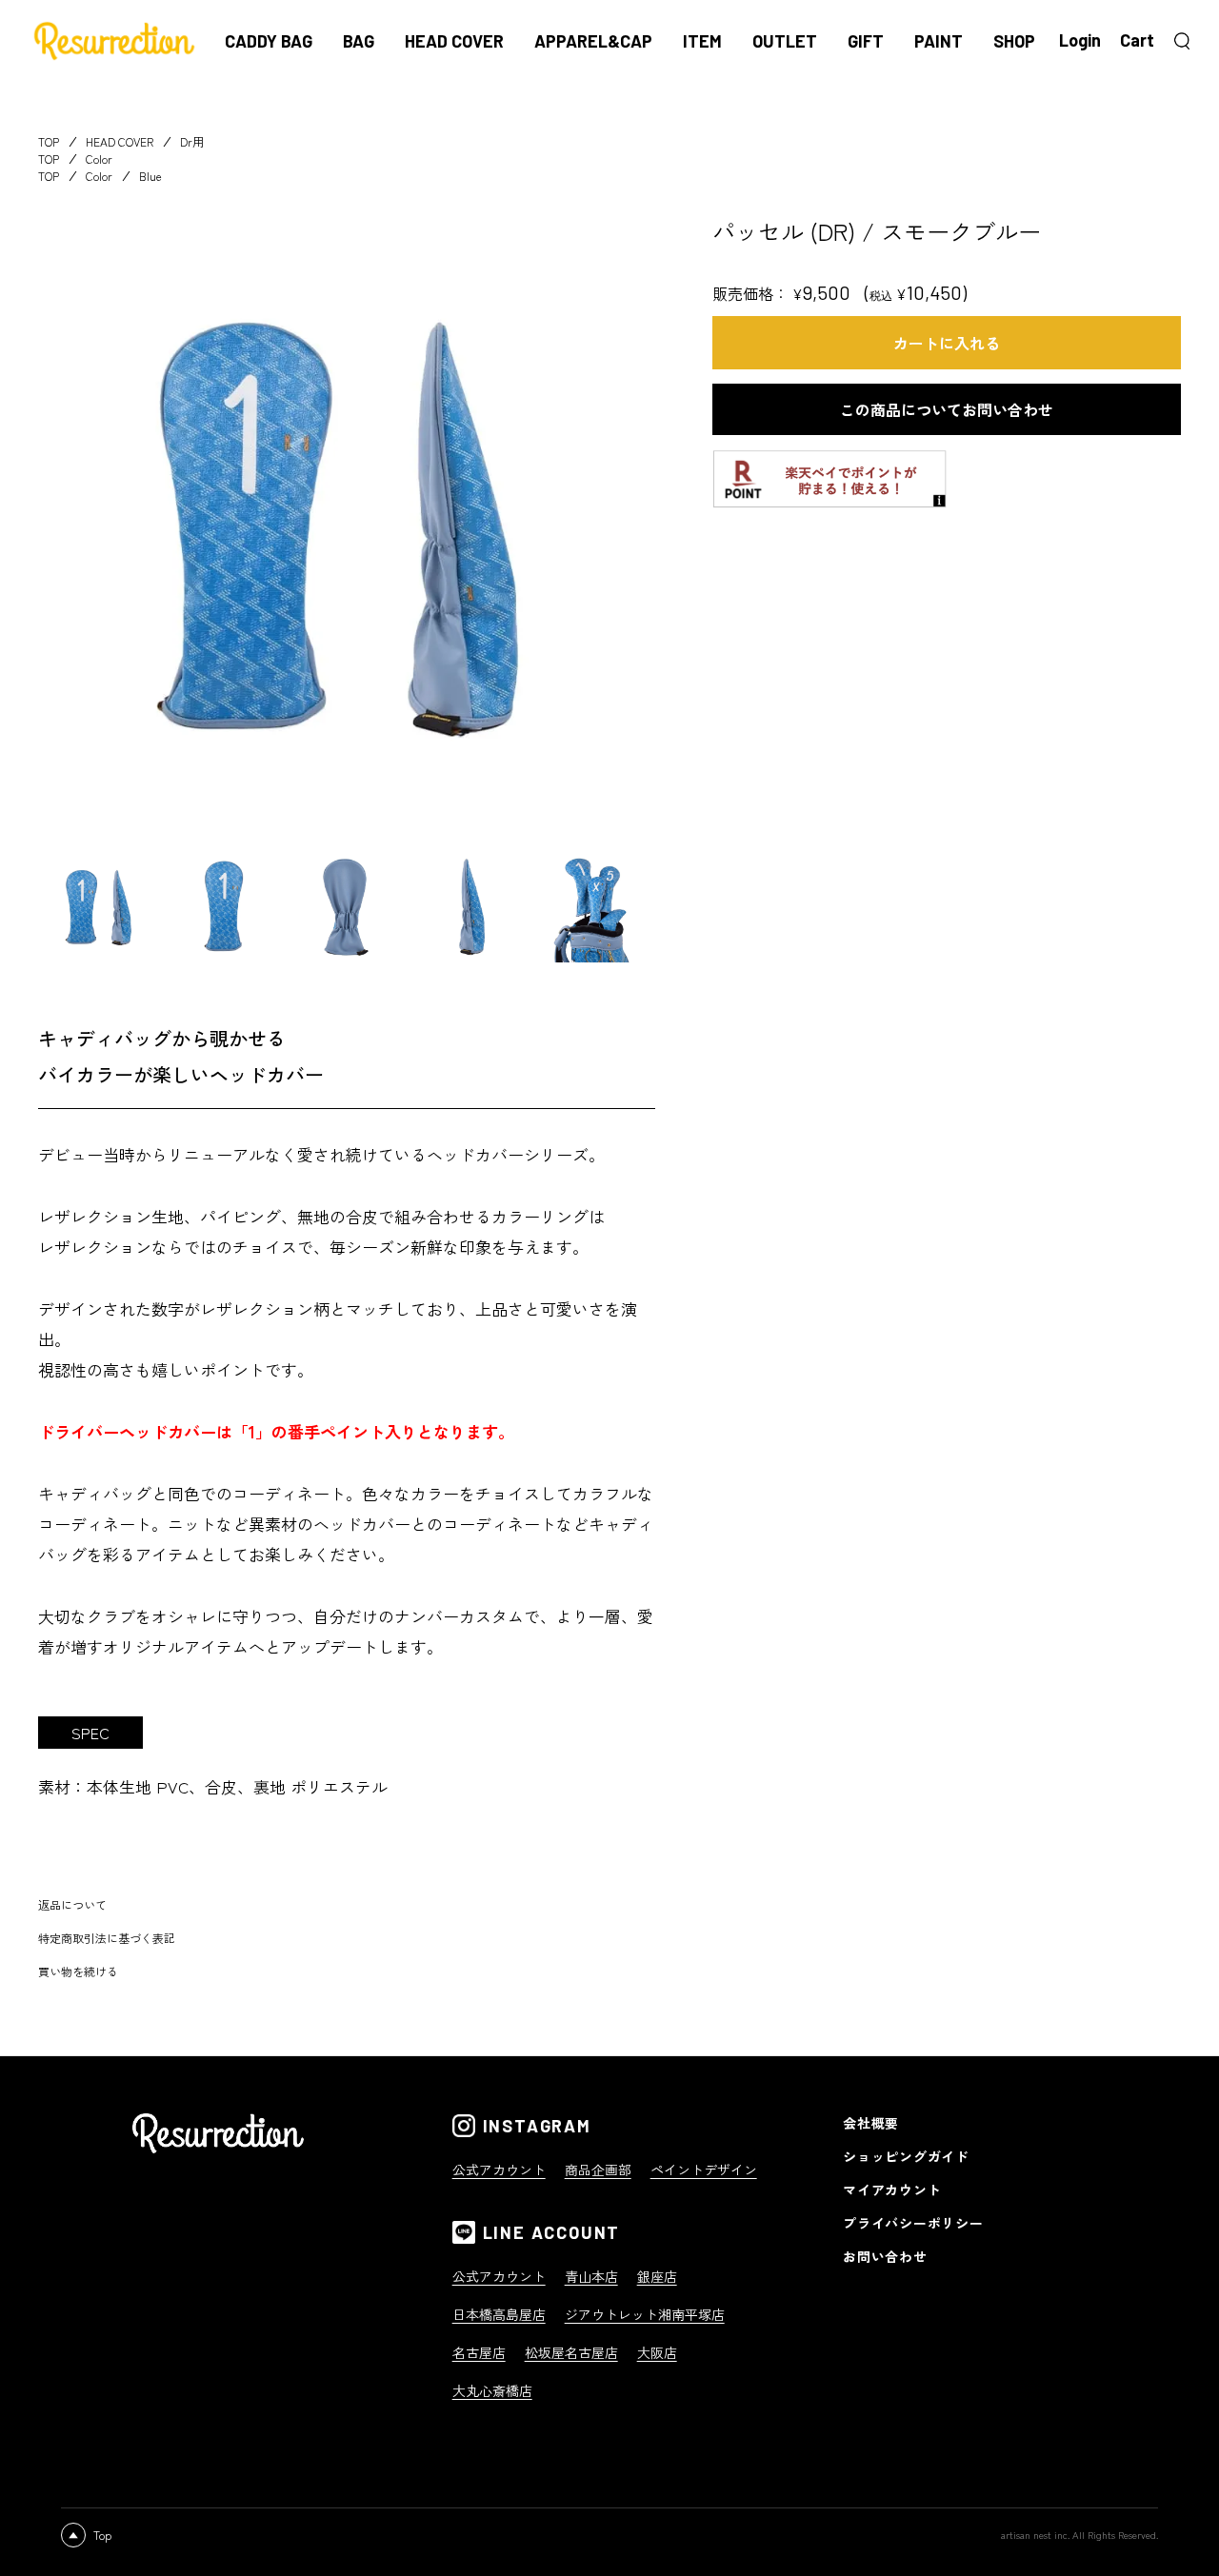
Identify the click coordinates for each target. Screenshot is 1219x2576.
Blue (150, 176)
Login (1080, 40)
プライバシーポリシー (913, 2223)
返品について (72, 1904)
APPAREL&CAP (593, 41)
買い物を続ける (78, 1971)
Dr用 (192, 141)
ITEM (702, 41)
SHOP (1014, 41)
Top (102, 2535)
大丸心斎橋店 (492, 2390)
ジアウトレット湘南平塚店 (645, 2314)
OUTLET (785, 41)
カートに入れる (947, 343)
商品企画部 (598, 2170)
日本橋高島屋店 (499, 2314)
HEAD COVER (454, 41)
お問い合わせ (885, 2256)
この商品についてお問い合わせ (947, 409)
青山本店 (591, 2276)
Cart (1137, 40)
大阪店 (657, 2352)
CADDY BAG (269, 41)
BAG (359, 41)
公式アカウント (499, 2170)
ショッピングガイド (906, 2156)
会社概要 (871, 2123)
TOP (49, 141)
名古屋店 (479, 2352)
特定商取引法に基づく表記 (107, 1938)
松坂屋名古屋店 (571, 2352)
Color (99, 159)
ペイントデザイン (704, 2170)
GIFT (866, 41)
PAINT (939, 41)
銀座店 (657, 2276)
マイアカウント (892, 2190)
